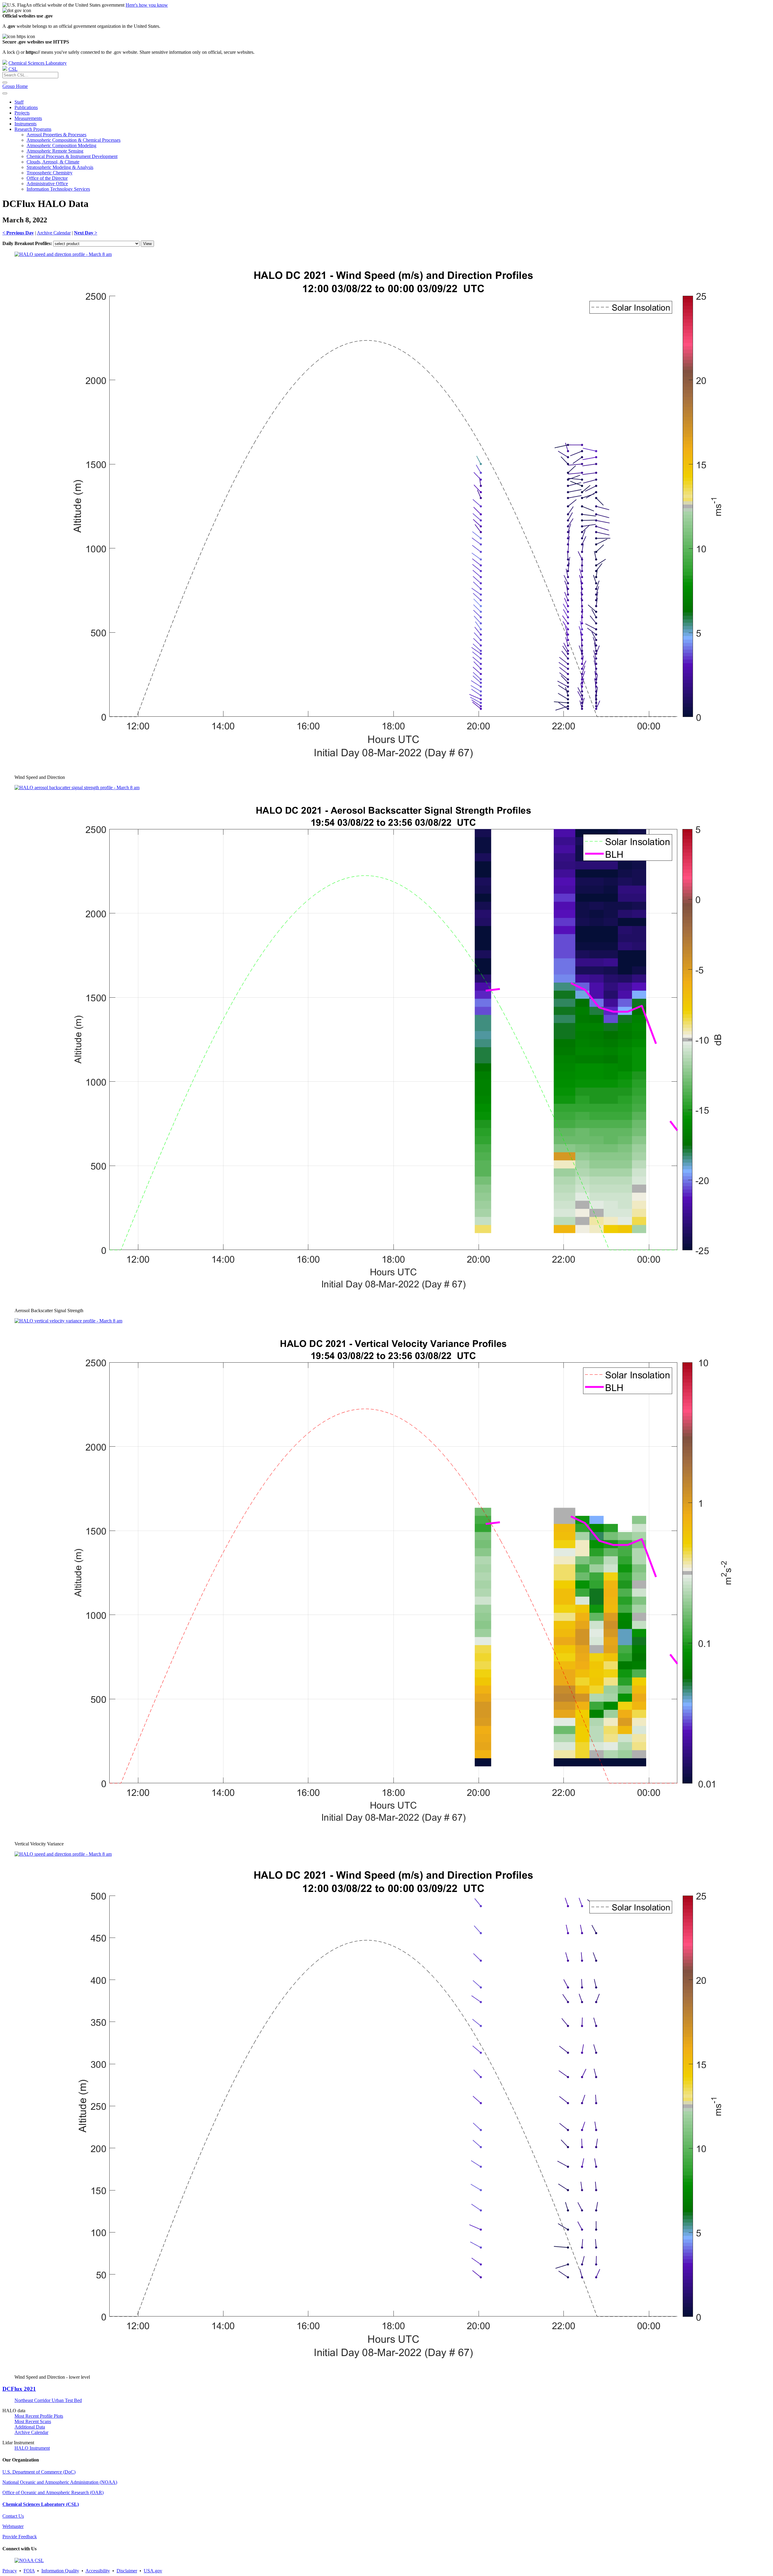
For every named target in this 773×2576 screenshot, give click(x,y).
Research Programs (33, 129)
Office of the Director (47, 178)
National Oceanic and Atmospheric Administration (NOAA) (60, 2482)
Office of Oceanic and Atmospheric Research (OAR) (53, 2492)
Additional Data (30, 2427)
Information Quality (60, 2571)
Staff (19, 102)
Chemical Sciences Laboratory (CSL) (41, 2504)
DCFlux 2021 (19, 2389)
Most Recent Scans (33, 2421)
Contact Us (13, 2516)
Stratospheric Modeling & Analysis (60, 167)
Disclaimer (127, 2571)
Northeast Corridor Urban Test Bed (48, 2400)
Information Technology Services (58, 189)
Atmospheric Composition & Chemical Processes (74, 140)
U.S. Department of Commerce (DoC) (39, 2472)
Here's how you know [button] (147, 5)
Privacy (10, 2571)
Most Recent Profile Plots (39, 2416)
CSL (13, 69)
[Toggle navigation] (5, 93)
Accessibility (98, 2571)
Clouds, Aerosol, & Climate (53, 162)
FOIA (29, 2571)
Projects (22, 113)
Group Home (15, 86)
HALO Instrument (32, 2448)
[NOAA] (5, 63)
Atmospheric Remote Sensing (55, 151)
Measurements (28, 118)
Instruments (26, 124)
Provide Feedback (20, 2537)
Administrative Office (47, 184)
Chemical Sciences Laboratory (38, 63)
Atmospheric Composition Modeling (61, 145)
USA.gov (153, 2571)
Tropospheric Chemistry (50, 173)
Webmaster (13, 2526)
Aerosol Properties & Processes (56, 135)
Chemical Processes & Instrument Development (72, 156)
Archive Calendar (54, 233)
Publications (26, 107)
